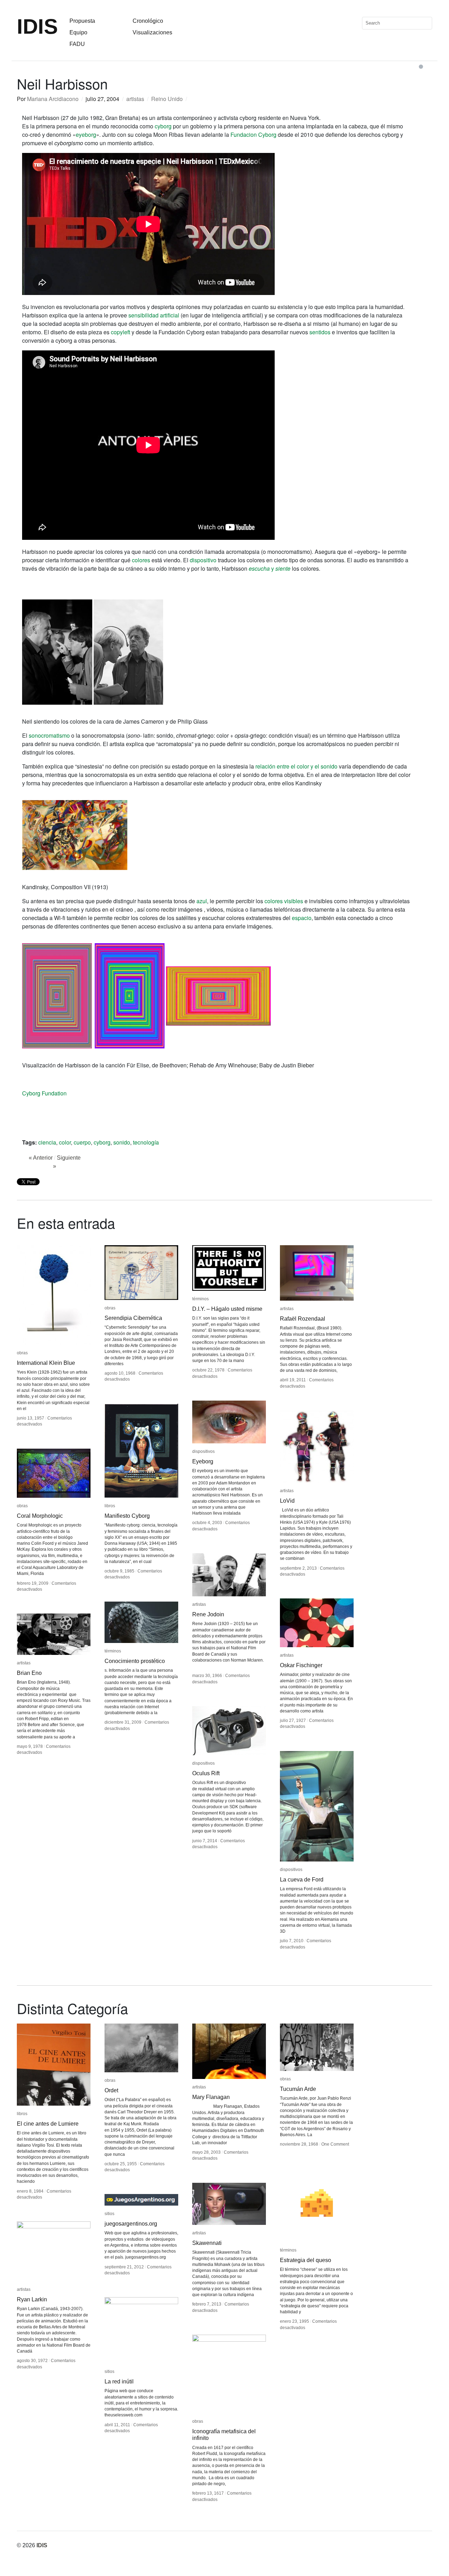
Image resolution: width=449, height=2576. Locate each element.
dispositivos (203, 1451)
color (65, 1142)
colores (141, 560)
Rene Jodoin (208, 1614)
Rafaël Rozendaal (303, 1319)
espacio (302, 918)
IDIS (37, 26)
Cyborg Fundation (44, 1093)
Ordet (111, 2090)
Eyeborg (203, 1461)
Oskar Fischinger (301, 1665)
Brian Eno (29, 1673)
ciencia (47, 1142)
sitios (109, 2214)
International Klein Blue (46, 1363)
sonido (122, 1142)
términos (200, 1299)
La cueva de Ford (302, 1880)
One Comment (335, 2144)
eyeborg (86, 135)
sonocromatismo (49, 735)
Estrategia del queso (306, 2260)
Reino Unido (167, 99)
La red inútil (119, 2382)
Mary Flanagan (211, 2097)
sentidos (320, 332)
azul (202, 901)
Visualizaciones (152, 32)
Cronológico (148, 21)
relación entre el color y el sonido (296, 766)
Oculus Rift (206, 1773)
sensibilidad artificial (154, 315)
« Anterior (41, 1158)
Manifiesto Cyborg (127, 1516)
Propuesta (82, 21)
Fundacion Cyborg (253, 135)
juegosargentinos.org (131, 2224)
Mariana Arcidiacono (53, 99)
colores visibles (284, 901)
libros (110, 1506)
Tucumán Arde (298, 2089)
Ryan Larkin (32, 2299)
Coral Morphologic (40, 1516)
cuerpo (82, 1142)
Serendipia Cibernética (133, 1318)
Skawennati (207, 2243)
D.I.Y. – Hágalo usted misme (227, 1309)
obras (22, 1353)
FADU (77, 44)
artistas (135, 99)
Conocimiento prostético (135, 1661)
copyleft (120, 332)
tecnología (146, 1142)
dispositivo (203, 560)
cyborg (163, 126)
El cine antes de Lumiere (48, 2124)
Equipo (78, 32)
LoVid (287, 1501)
